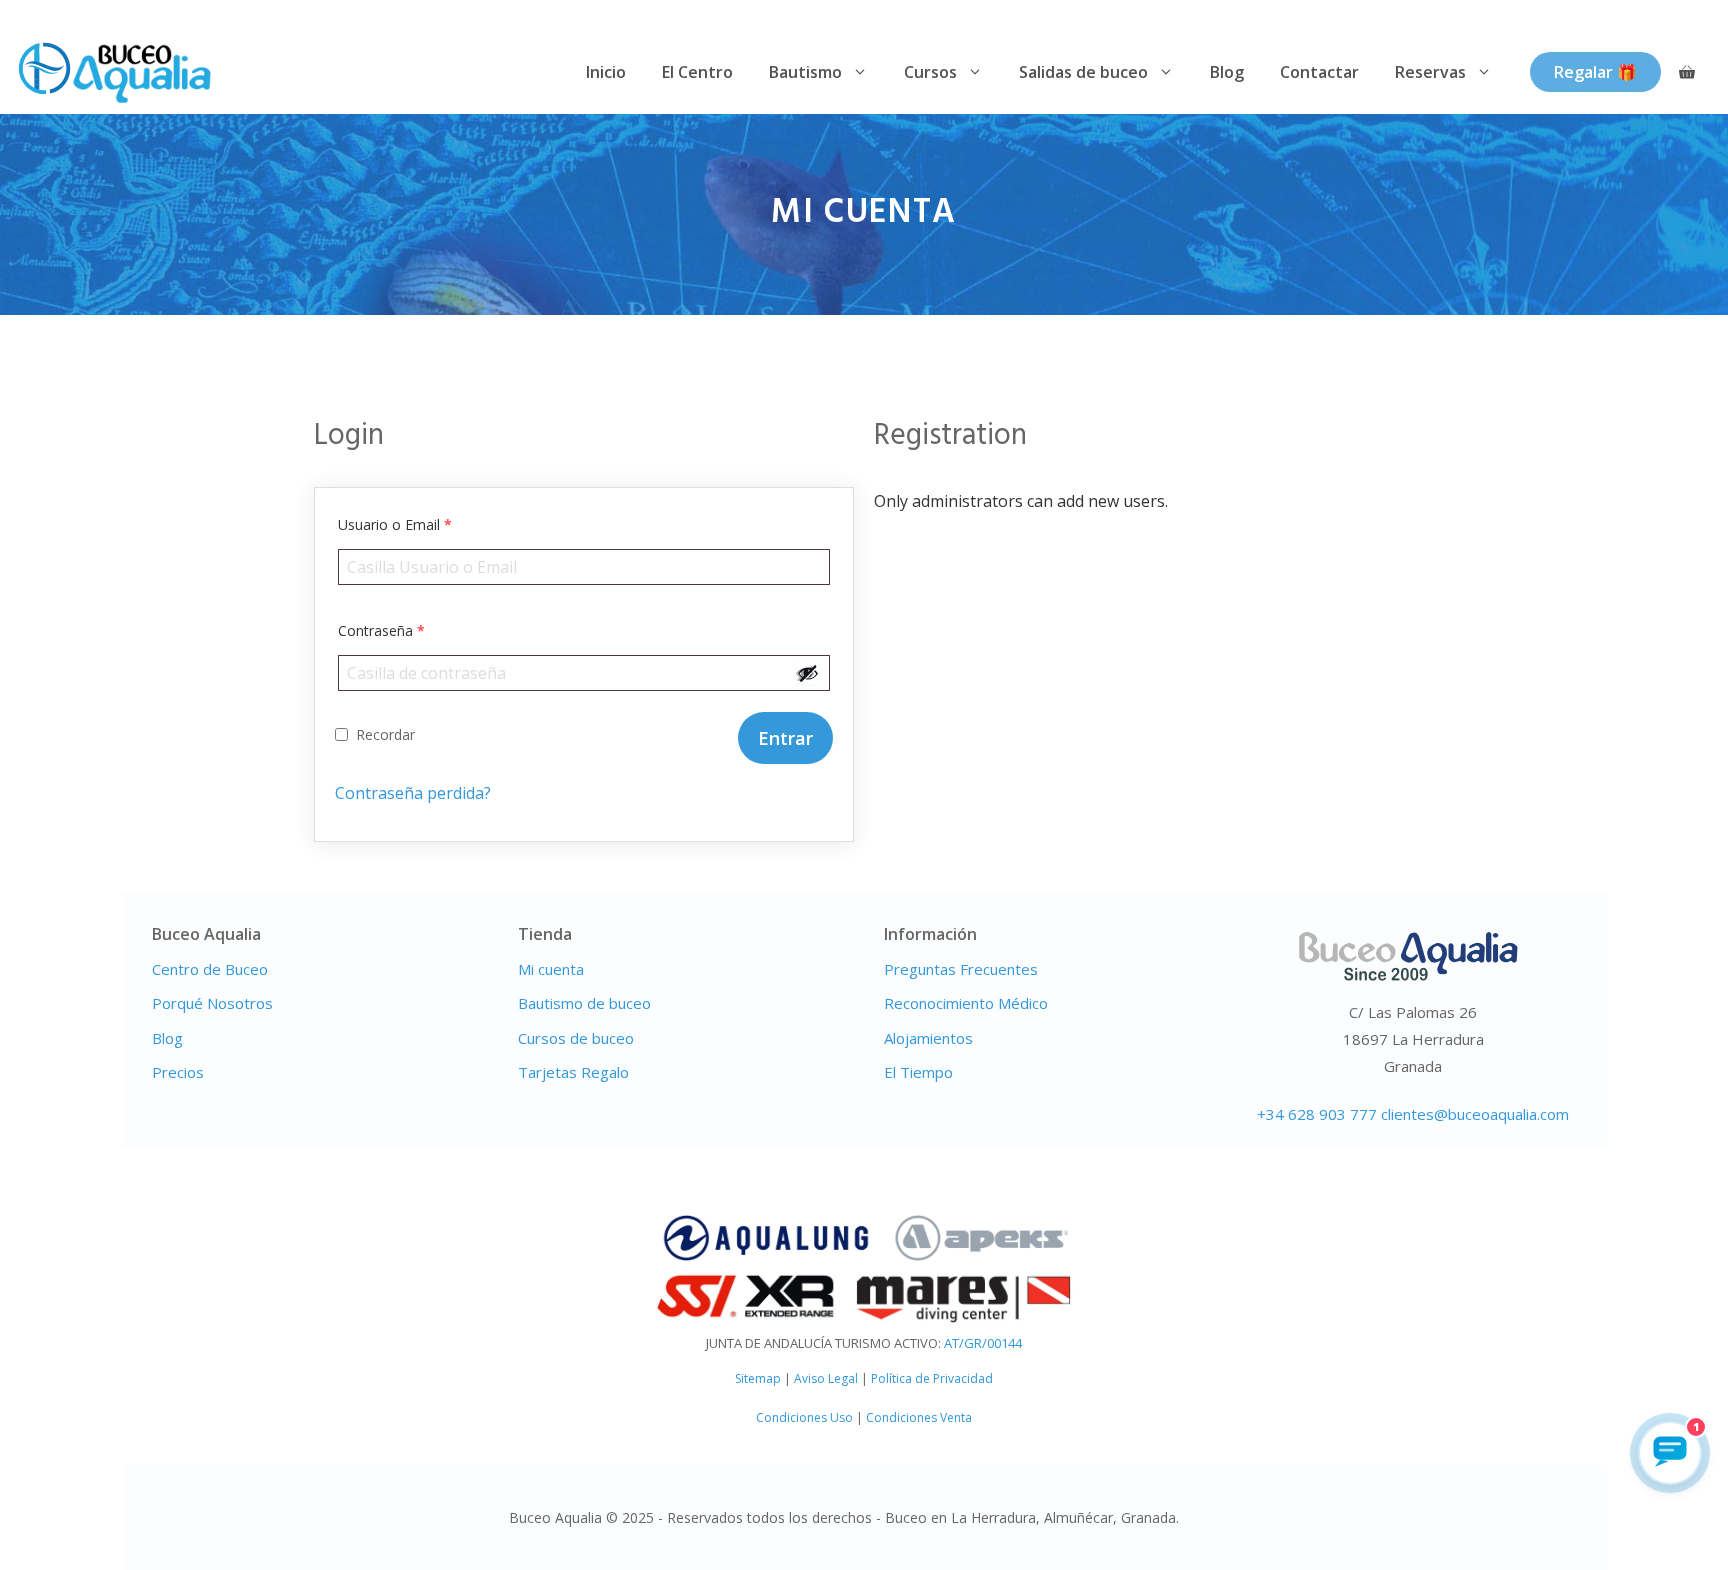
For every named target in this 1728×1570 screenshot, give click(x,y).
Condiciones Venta (919, 1417)
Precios (178, 1072)
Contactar (1319, 72)
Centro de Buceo (210, 969)
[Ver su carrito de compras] (1687, 72)
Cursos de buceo (576, 1038)
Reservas (1430, 72)
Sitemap (758, 1378)
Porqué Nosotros (212, 1003)
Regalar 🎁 (1595, 72)
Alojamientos (928, 1038)
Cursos (930, 72)
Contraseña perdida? (413, 793)
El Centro (697, 72)
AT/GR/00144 (983, 1343)
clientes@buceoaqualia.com (1475, 1114)
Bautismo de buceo (584, 1003)
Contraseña (381, 630)
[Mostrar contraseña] (808, 673)
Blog (1227, 72)
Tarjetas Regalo (573, 1072)
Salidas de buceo (1083, 72)
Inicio (606, 72)
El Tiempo (918, 1072)
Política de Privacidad (932, 1378)
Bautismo (805, 72)
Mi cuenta (551, 969)
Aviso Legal (826, 1378)
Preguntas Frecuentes (961, 969)
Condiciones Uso (804, 1417)
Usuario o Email (395, 524)
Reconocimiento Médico (966, 1003)
